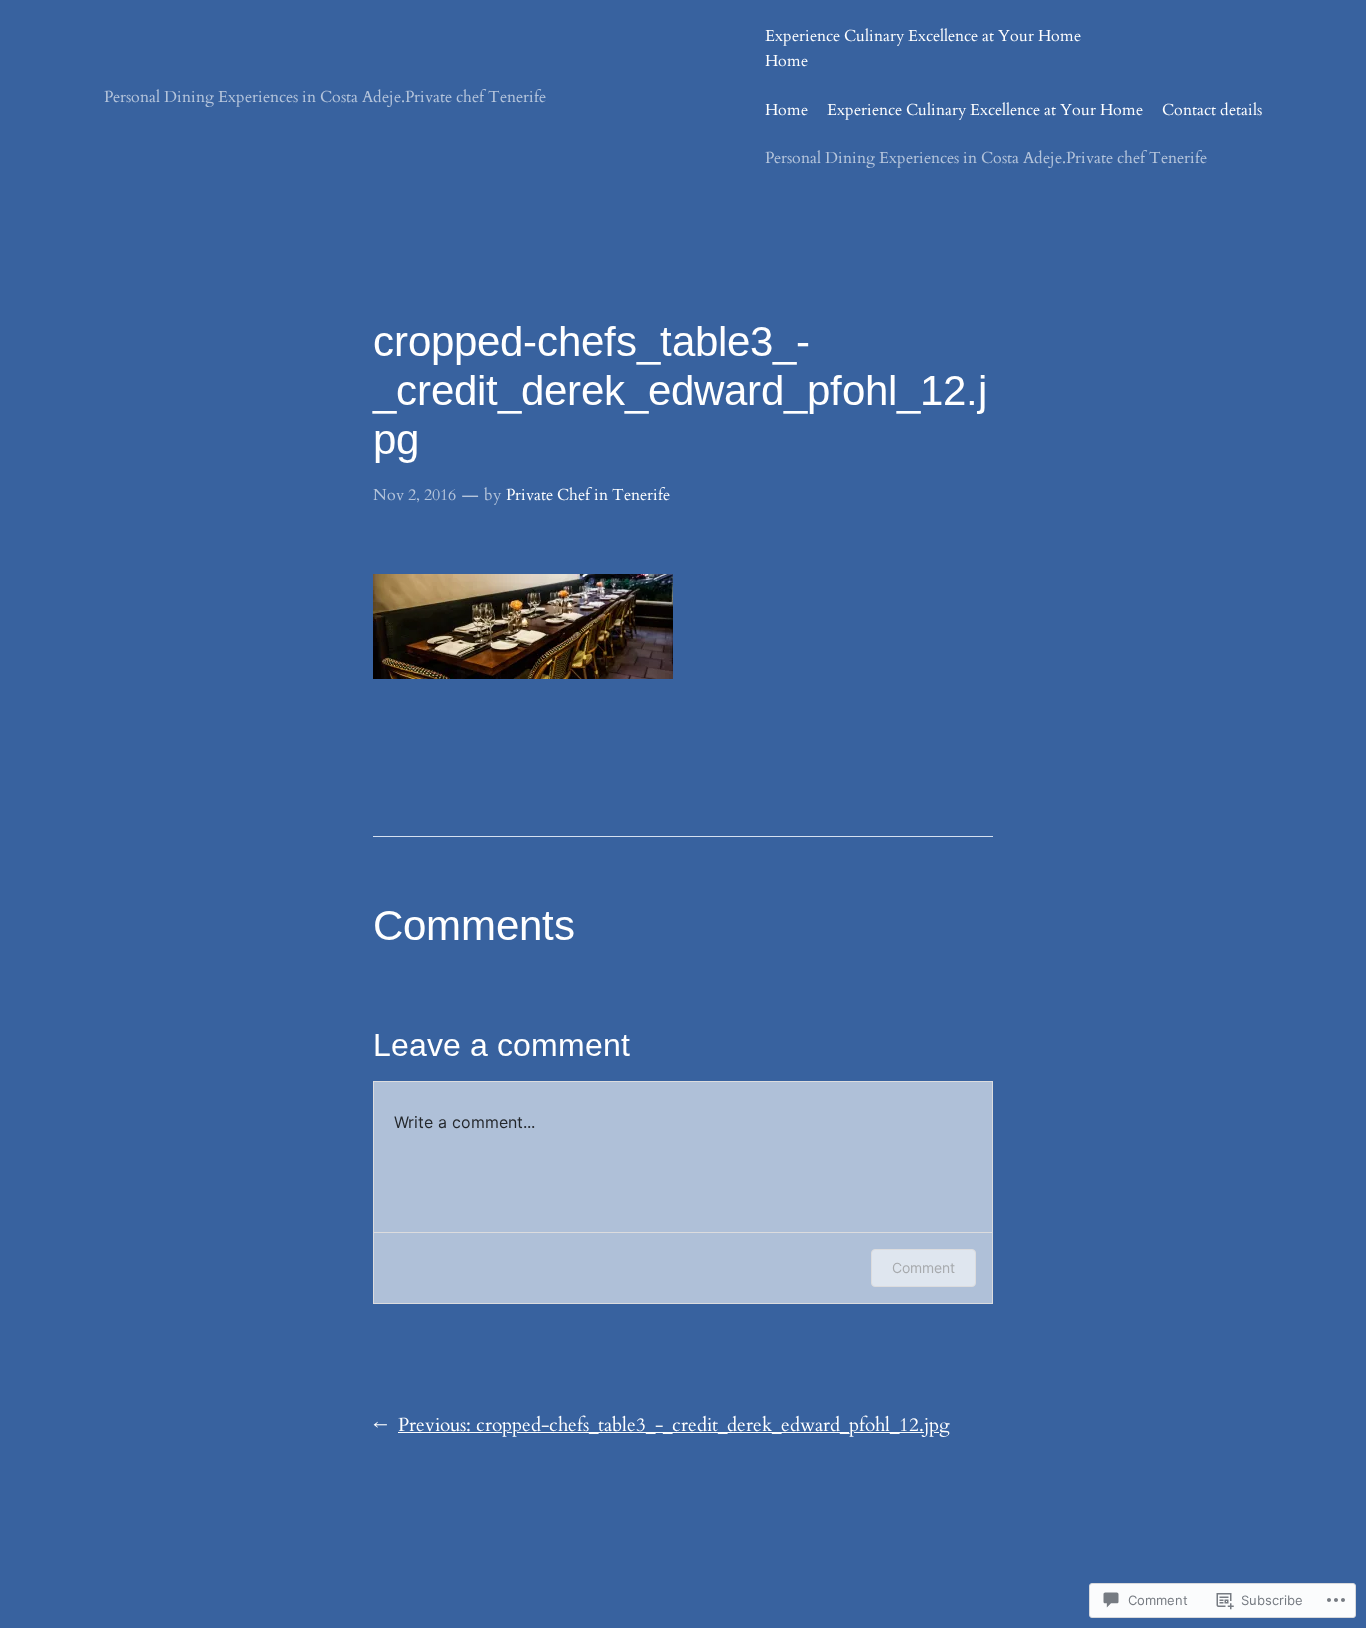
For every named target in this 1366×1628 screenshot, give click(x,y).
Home (786, 61)
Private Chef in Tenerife (588, 495)
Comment (923, 1267)
